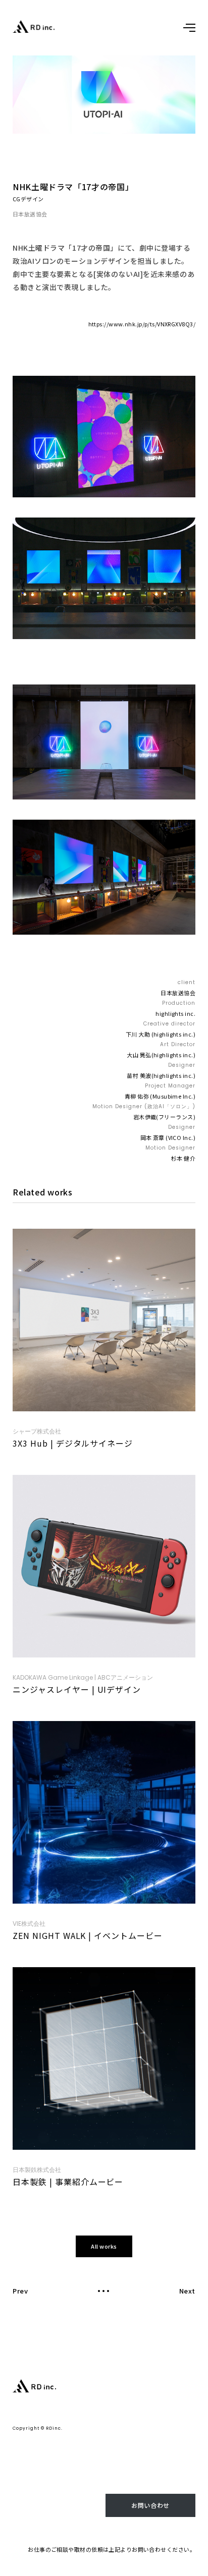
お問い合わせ (150, 2505)
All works (104, 2246)
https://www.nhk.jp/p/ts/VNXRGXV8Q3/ (142, 324)
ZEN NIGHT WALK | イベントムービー (88, 1935)
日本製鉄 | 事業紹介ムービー (68, 2182)
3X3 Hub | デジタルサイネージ (73, 1443)
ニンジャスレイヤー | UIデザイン (77, 1689)
